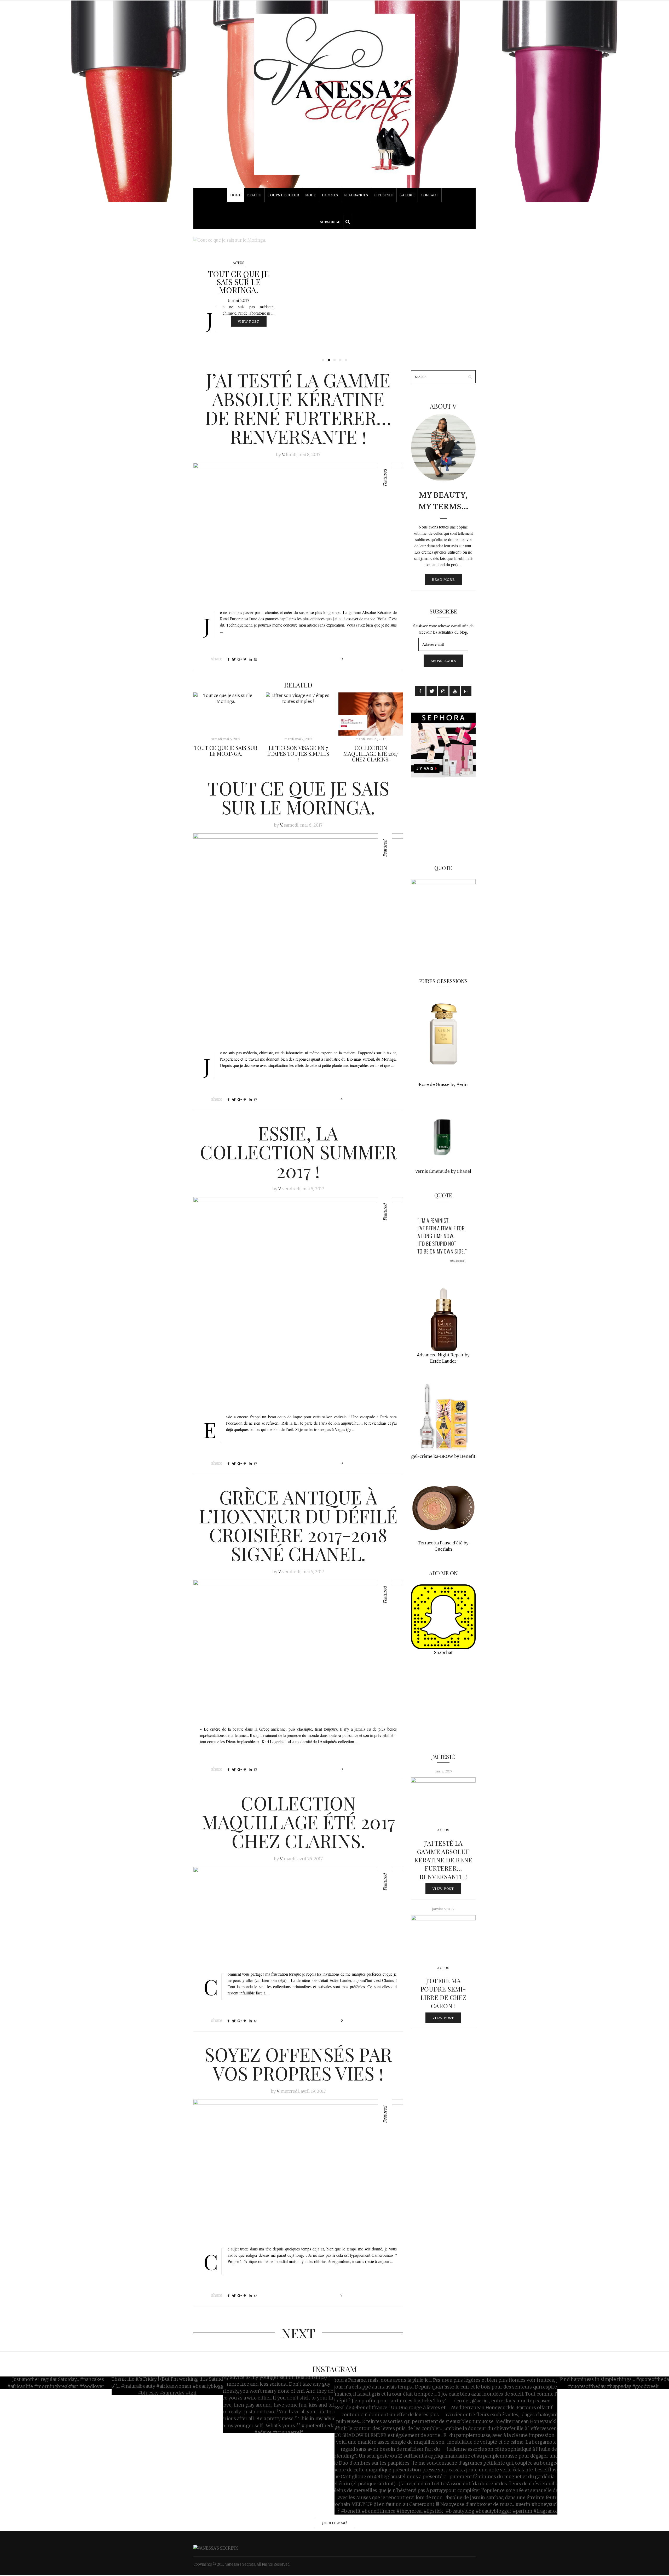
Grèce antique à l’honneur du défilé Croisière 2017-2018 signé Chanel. (298, 1525)
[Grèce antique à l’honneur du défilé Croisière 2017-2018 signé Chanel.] (298, 1650)
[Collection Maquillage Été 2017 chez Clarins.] (371, 714)
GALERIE (407, 195)
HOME (236, 195)
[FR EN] (334, 208)
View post (252, 321)
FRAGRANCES (356, 195)
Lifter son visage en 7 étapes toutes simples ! (298, 754)
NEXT (298, 2333)
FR (334, 205)
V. (283, 454)
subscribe (330, 222)
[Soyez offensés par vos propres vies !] (298, 2169)
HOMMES (330, 195)
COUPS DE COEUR (283, 195)
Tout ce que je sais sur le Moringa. (226, 751)
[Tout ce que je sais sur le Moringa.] (226, 714)
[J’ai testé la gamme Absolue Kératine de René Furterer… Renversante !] (298, 533)
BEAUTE (254, 195)
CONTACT (429, 195)
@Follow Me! (334, 2523)
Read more (443, 579)
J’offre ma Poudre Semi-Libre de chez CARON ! (443, 1993)
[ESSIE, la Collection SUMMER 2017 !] (334, 297)
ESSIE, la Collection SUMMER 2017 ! (238, 282)
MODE (310, 195)
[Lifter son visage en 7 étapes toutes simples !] (298, 714)
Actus (238, 263)
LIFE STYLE (384, 195)
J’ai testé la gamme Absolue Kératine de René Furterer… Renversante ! (298, 408)
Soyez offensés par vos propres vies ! (298, 2063)
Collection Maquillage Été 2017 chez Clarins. (371, 754)
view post (443, 1889)
